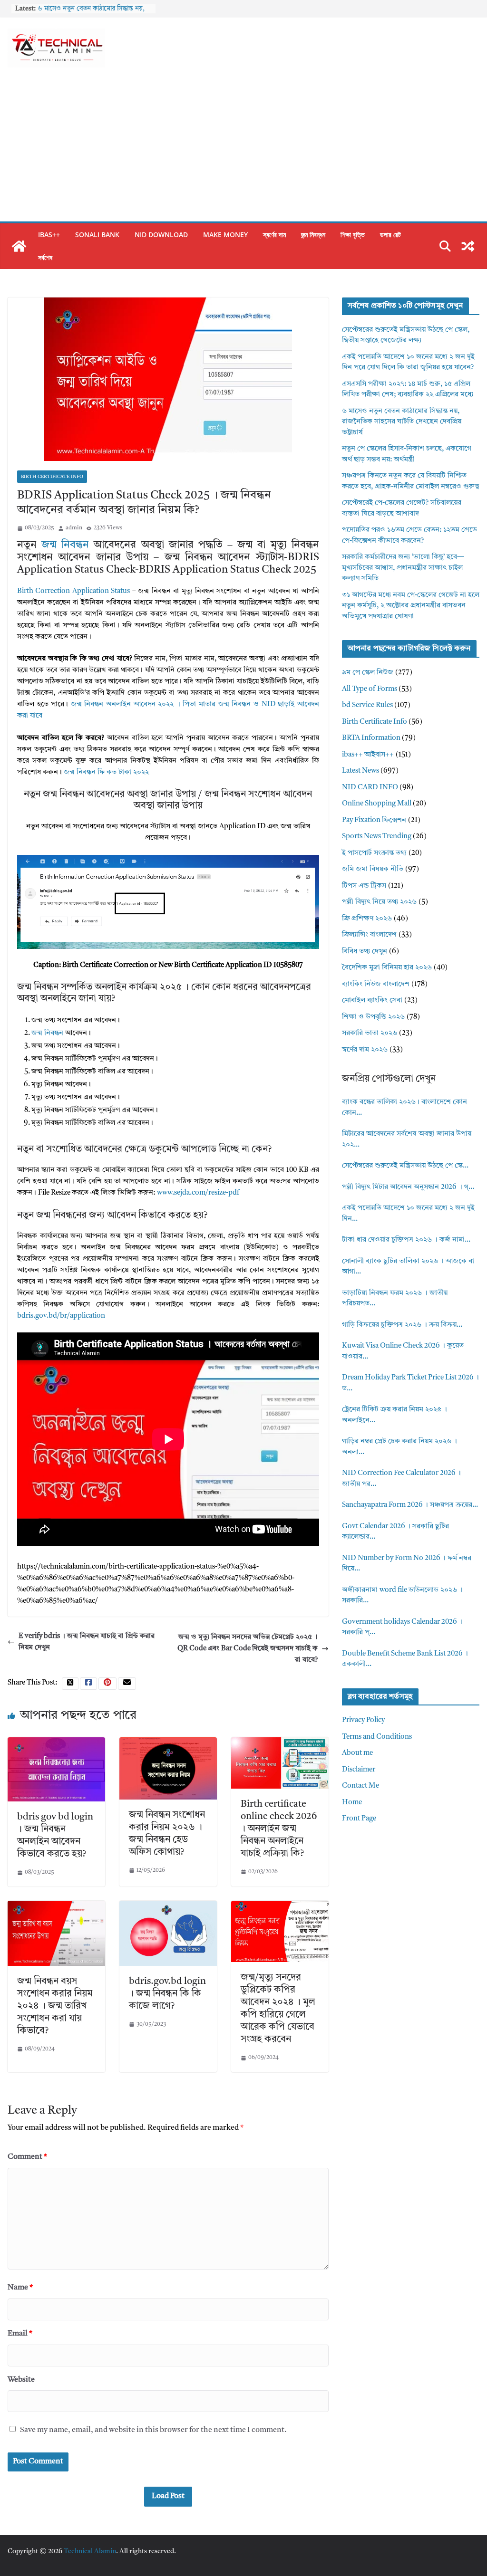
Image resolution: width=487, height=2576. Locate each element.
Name (20, 2288)
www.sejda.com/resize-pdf (198, 1193)
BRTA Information (371, 738)
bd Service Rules (367, 705)
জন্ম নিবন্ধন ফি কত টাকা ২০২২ (106, 772)
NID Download (161, 235)
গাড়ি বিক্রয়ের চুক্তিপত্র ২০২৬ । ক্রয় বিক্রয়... (402, 1325)
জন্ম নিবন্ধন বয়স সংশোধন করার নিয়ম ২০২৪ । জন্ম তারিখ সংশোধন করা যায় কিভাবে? (55, 2006)
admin (74, 528)
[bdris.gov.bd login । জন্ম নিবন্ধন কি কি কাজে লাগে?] (168, 1906)
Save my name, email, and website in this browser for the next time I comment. (153, 2430)
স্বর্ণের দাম (274, 235)
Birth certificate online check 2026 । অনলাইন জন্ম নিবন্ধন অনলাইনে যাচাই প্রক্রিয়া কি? (279, 1829)
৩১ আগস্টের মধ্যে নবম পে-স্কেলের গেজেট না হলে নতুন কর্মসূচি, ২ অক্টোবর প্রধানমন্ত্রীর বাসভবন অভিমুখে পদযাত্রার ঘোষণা (411, 606)
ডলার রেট (390, 235)
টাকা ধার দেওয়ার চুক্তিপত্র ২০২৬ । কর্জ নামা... (406, 1240)
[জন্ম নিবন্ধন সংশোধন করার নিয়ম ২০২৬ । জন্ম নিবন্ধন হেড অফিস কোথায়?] (168, 1743)
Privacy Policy (363, 1720)
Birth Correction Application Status (73, 591)
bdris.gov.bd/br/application (61, 1316)
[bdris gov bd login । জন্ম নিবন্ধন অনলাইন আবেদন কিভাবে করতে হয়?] (56, 1743)
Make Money (225, 235)
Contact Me (360, 1786)
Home (352, 1803)
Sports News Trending (377, 837)
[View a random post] (468, 246)
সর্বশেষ (45, 257)
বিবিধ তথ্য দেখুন (365, 952)
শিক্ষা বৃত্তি (353, 235)
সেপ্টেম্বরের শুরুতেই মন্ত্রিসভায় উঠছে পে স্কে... (405, 1166)
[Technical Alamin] (19, 246)
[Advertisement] (243, 150)
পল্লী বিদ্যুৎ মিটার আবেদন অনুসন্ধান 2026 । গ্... (408, 1187)
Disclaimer (359, 1770)
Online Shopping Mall (377, 804)
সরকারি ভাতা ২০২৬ (370, 1033)
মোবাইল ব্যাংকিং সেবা (372, 1001)
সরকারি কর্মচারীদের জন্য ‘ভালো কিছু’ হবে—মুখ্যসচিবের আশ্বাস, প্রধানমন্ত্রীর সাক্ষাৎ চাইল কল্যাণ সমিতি (403, 568)
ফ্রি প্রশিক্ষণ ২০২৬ (367, 919)
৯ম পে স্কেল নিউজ (368, 673)
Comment (27, 2157)
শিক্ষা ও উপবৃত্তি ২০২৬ (373, 1017)
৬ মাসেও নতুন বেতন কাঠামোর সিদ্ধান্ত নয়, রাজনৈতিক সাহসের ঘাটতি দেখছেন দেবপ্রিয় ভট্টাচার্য (402, 422)
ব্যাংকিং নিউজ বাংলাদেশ (376, 984)
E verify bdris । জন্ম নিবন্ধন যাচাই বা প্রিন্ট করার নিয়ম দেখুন (87, 1642)
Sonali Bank (97, 235)
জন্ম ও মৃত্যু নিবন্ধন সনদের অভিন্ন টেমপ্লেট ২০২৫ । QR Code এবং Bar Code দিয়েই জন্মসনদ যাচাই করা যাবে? (248, 1649)
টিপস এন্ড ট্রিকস (364, 886)
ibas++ (49, 235)
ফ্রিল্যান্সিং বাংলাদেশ (369, 935)
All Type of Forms (370, 689)
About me (357, 1753)
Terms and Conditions (377, 1737)
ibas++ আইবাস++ (368, 755)
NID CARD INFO (370, 788)
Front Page (359, 1819)
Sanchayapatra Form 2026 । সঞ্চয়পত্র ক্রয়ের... (410, 1505)
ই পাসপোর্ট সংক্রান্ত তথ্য (374, 853)
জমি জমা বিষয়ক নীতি (373, 869)
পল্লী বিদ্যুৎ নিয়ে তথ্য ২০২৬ (379, 902)
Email (20, 2334)
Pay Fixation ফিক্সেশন (374, 820)
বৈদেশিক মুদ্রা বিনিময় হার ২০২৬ (387, 968)
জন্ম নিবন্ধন (313, 235)
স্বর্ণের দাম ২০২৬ (365, 1050)
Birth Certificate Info (52, 477)
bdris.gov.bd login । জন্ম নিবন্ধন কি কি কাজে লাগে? (167, 1994)
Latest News (360, 771)
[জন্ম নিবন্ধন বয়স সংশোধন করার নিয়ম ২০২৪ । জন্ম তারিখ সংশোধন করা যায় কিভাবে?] (56, 1906)
